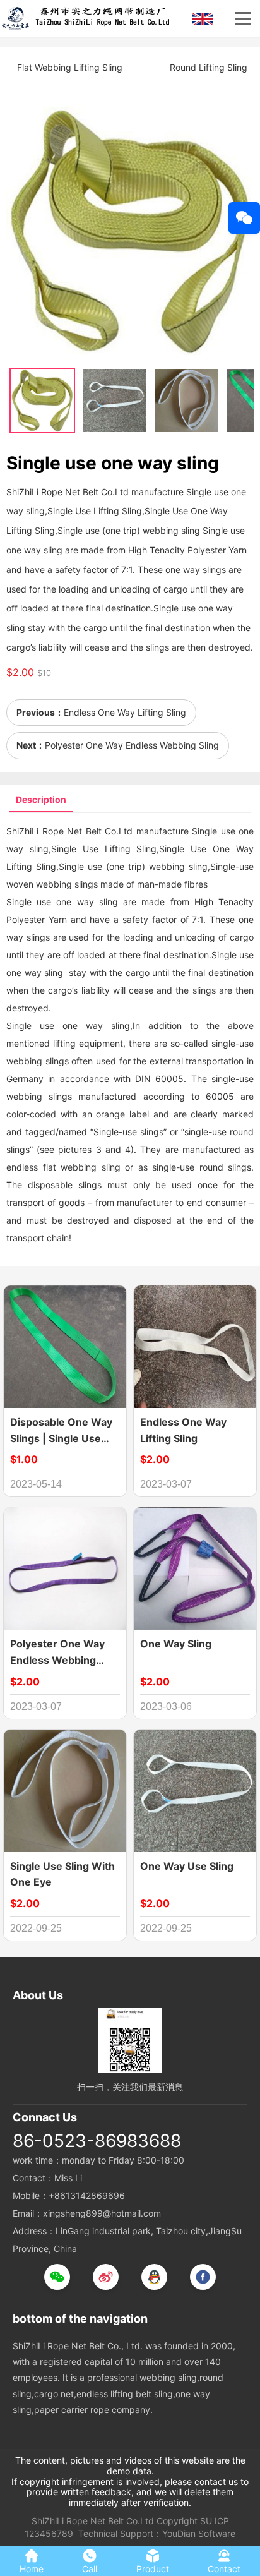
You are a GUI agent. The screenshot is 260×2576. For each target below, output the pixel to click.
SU (206, 2521)
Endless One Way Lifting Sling (125, 712)
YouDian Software (199, 2533)
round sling (223, 1167)
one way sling (87, 902)
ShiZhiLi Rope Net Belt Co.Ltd (93, 2521)
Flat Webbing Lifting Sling (70, 67)
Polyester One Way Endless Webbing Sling (132, 745)
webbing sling (178, 866)
